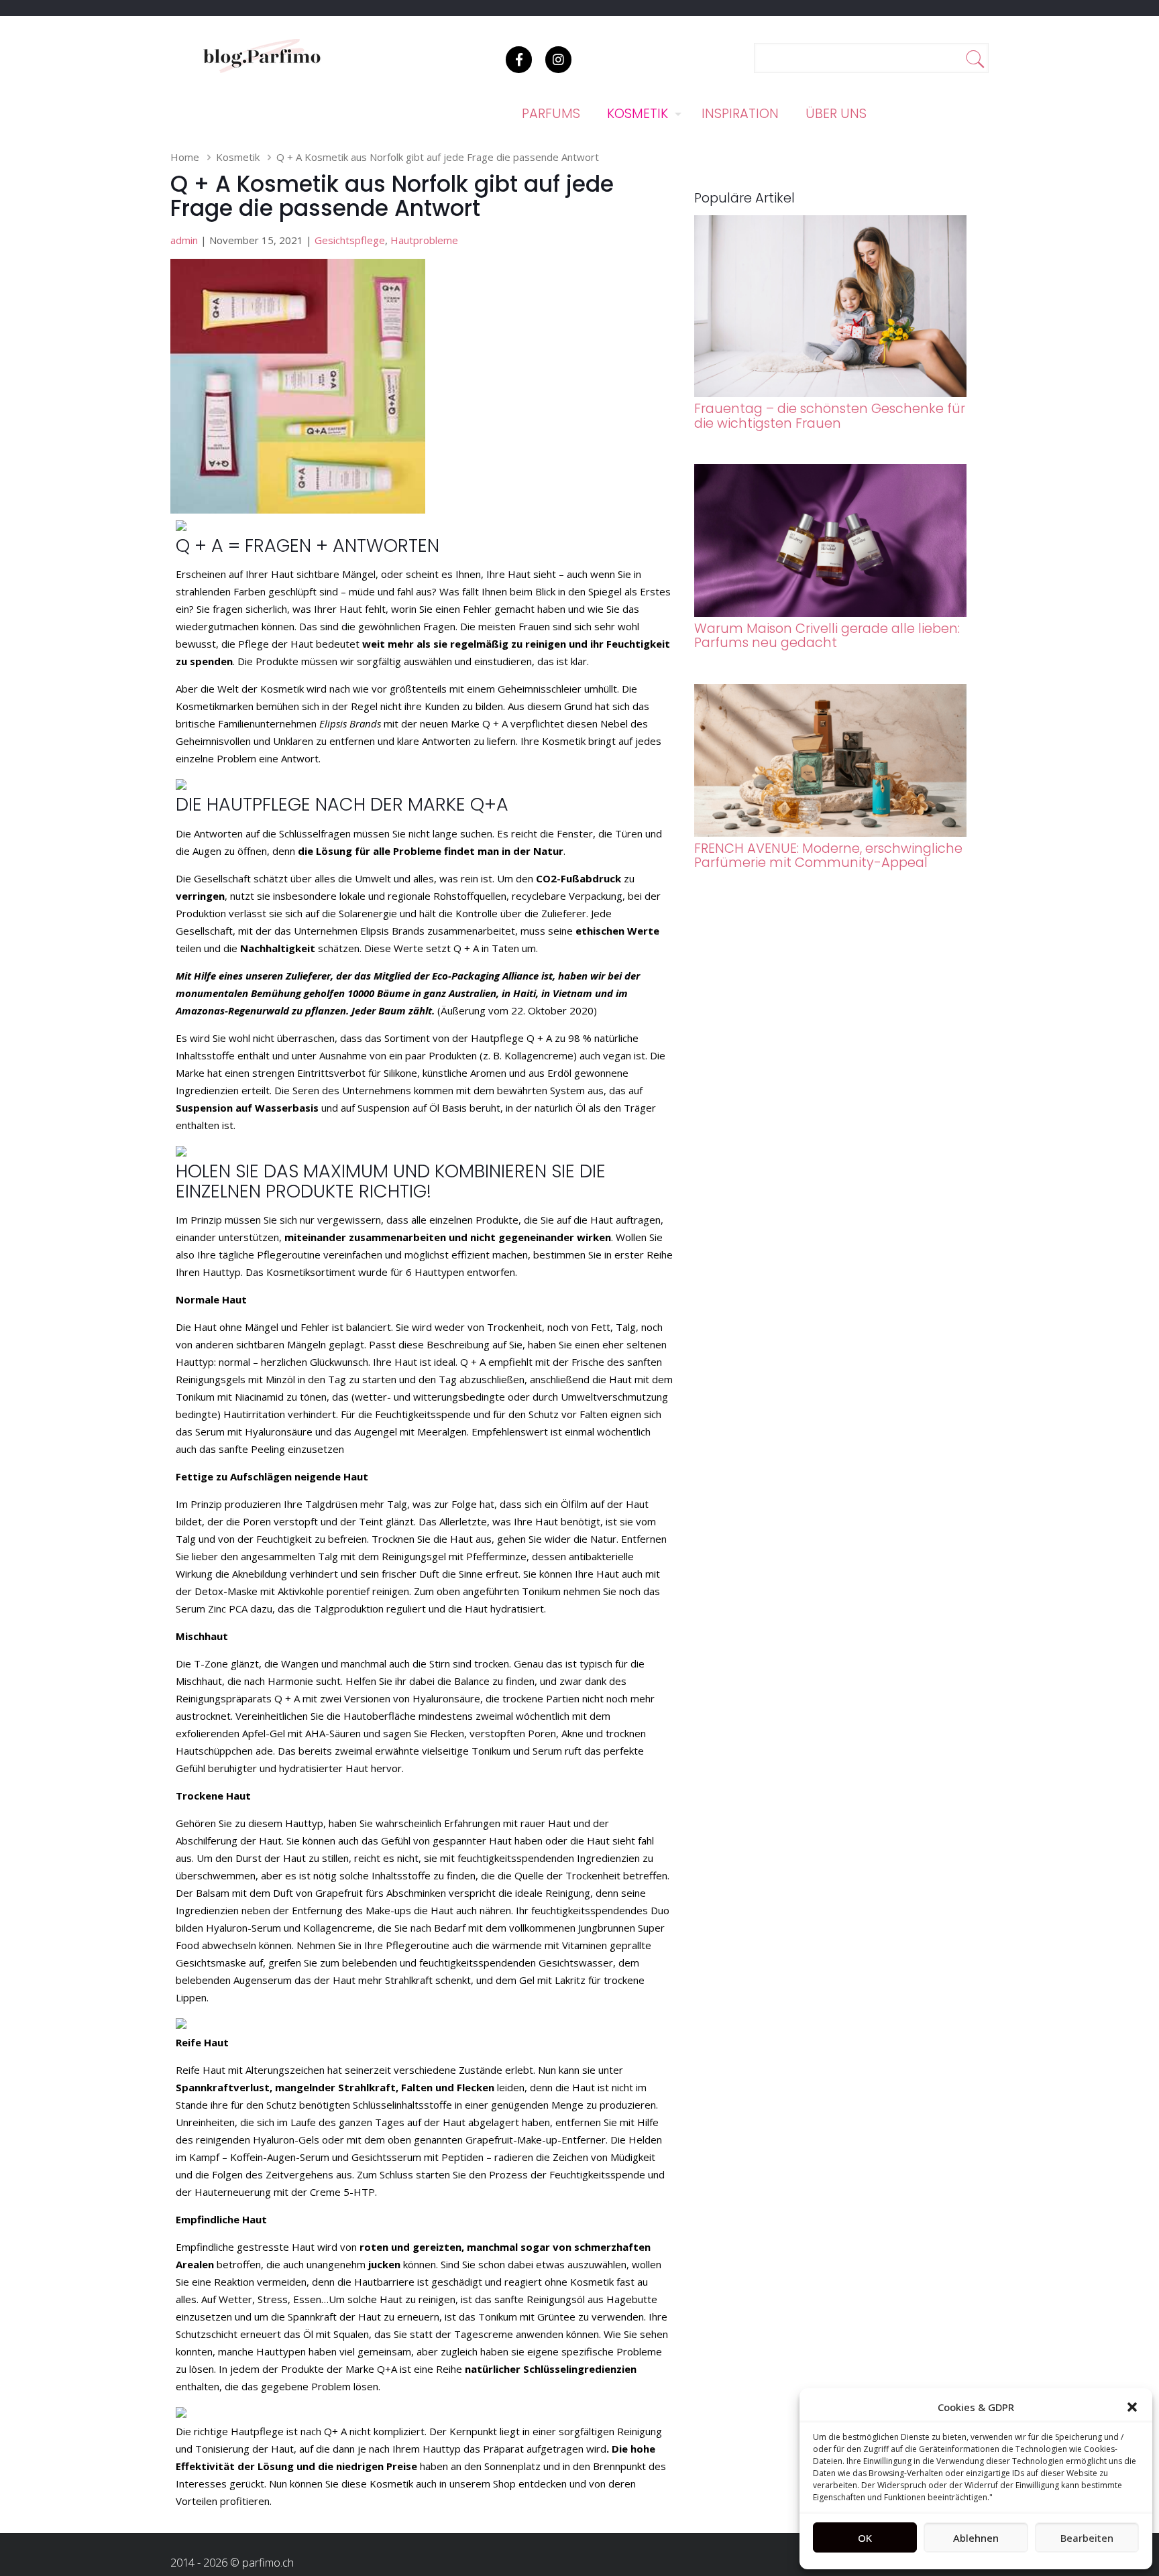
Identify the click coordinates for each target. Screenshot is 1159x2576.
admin (184, 240)
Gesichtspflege (350, 240)
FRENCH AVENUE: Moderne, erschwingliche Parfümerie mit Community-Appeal (828, 856)
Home (185, 157)
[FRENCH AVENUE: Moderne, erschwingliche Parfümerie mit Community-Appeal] (831, 833)
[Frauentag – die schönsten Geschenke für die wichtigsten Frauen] (831, 393)
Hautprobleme (424, 240)
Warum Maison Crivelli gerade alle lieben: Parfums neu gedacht (827, 636)
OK (865, 2538)
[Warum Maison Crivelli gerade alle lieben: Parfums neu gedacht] (831, 613)
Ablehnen (976, 2538)
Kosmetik (238, 157)
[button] (1132, 2407)
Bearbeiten (1087, 2538)
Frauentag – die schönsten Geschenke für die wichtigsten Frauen (830, 416)
